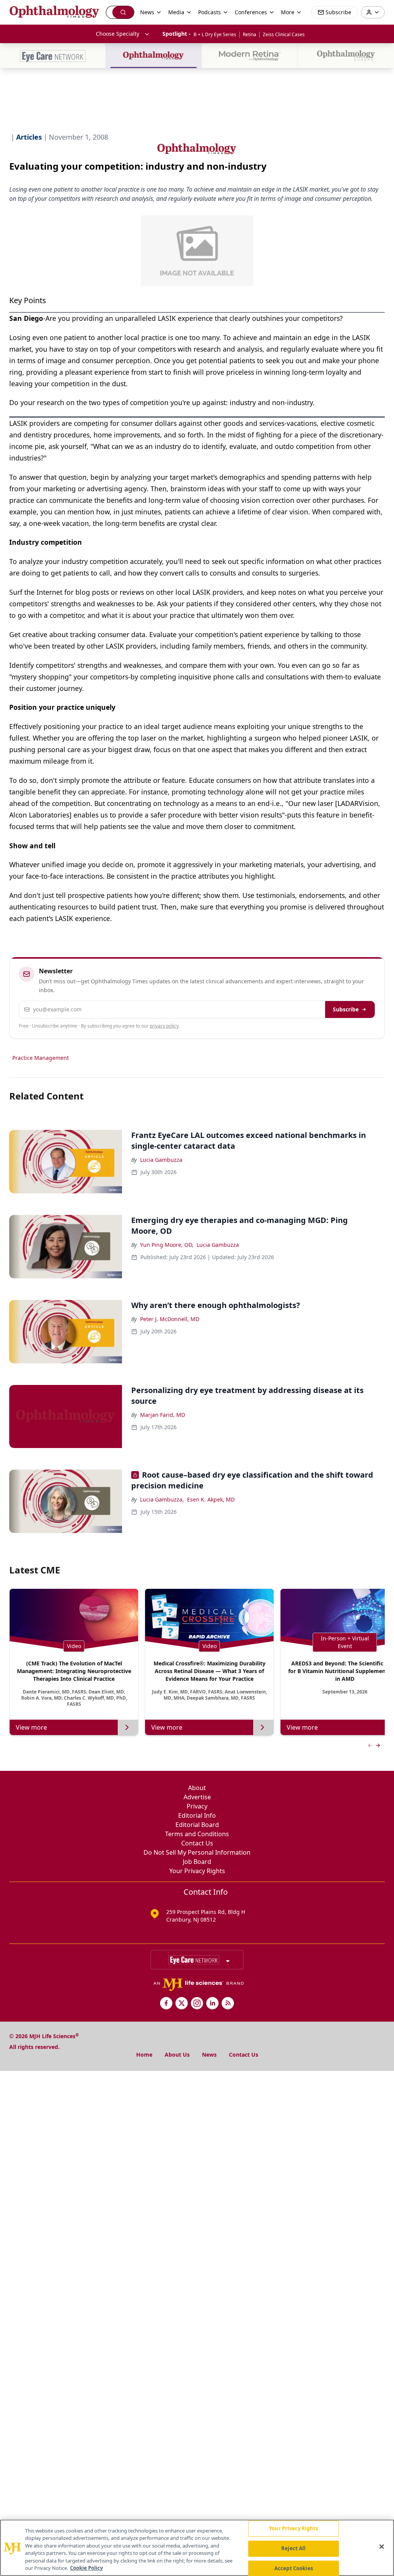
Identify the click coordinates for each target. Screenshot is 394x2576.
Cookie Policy (86, 2568)
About (197, 1788)
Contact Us (197, 1843)
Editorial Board (197, 1825)
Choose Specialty (118, 34)
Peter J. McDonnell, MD (170, 1319)
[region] (197, 2548)
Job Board (197, 1862)
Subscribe (346, 1009)
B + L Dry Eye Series (215, 34)
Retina (250, 34)
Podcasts (210, 12)
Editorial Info (197, 1815)
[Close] (382, 2547)
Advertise (197, 1797)
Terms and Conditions (197, 1834)
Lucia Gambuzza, (162, 1499)
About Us (177, 2055)
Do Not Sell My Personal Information (197, 1852)
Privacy (197, 1806)
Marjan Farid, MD (163, 1415)
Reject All (293, 2548)
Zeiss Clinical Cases (284, 34)
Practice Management (41, 1058)
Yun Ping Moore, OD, (167, 1245)
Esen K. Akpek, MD (211, 1499)
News (209, 2055)
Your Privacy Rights (197, 1871)
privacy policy (164, 1026)
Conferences (251, 12)
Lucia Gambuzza (161, 1160)
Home (144, 2055)
